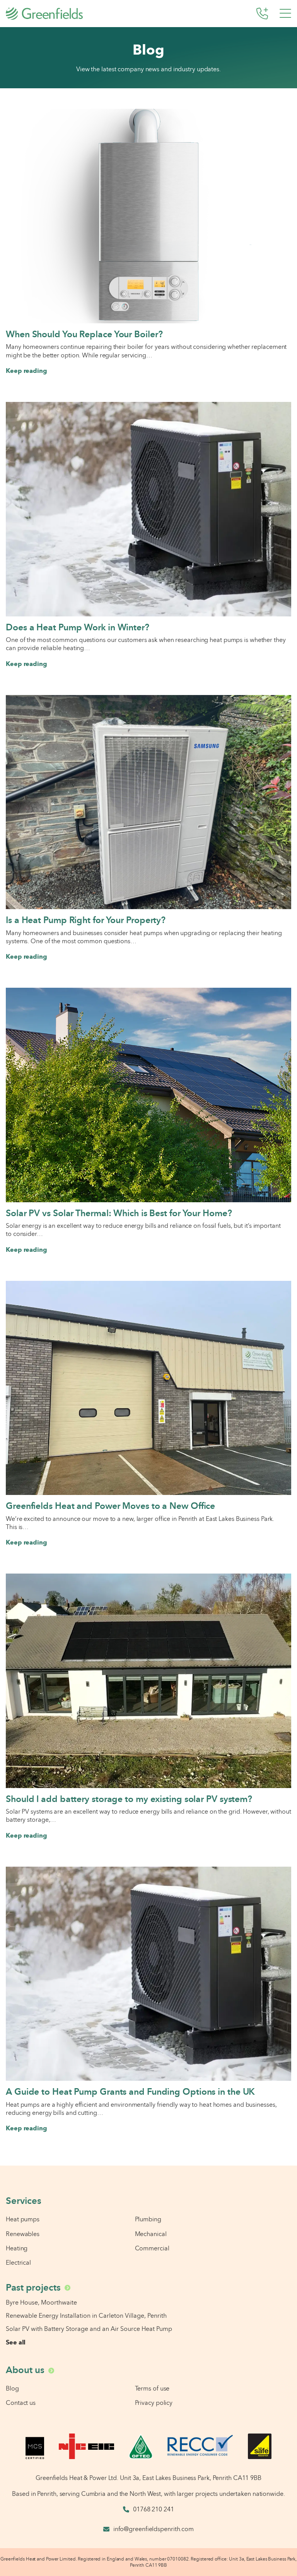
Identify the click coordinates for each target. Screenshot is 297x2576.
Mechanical (151, 2234)
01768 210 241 (154, 2509)
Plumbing (148, 2219)
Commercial (152, 2248)
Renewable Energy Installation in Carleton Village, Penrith (86, 2315)
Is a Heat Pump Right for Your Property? (86, 920)
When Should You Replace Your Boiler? (84, 334)
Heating (17, 2248)
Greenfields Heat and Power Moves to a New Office (110, 1506)
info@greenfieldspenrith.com (154, 2529)
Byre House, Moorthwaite (41, 2302)
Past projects (33, 2287)
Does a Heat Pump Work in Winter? (78, 627)
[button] (285, 14)
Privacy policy (154, 2403)
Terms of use (152, 2388)
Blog (12, 2388)
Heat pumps (23, 2219)
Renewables (23, 2234)
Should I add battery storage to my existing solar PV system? (129, 1799)
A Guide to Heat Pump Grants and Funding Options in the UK (130, 2092)
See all (16, 2342)
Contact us (21, 2403)
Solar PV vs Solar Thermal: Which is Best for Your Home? (119, 1213)
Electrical (18, 2262)
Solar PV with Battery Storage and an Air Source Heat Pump (89, 2329)
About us (25, 2370)
